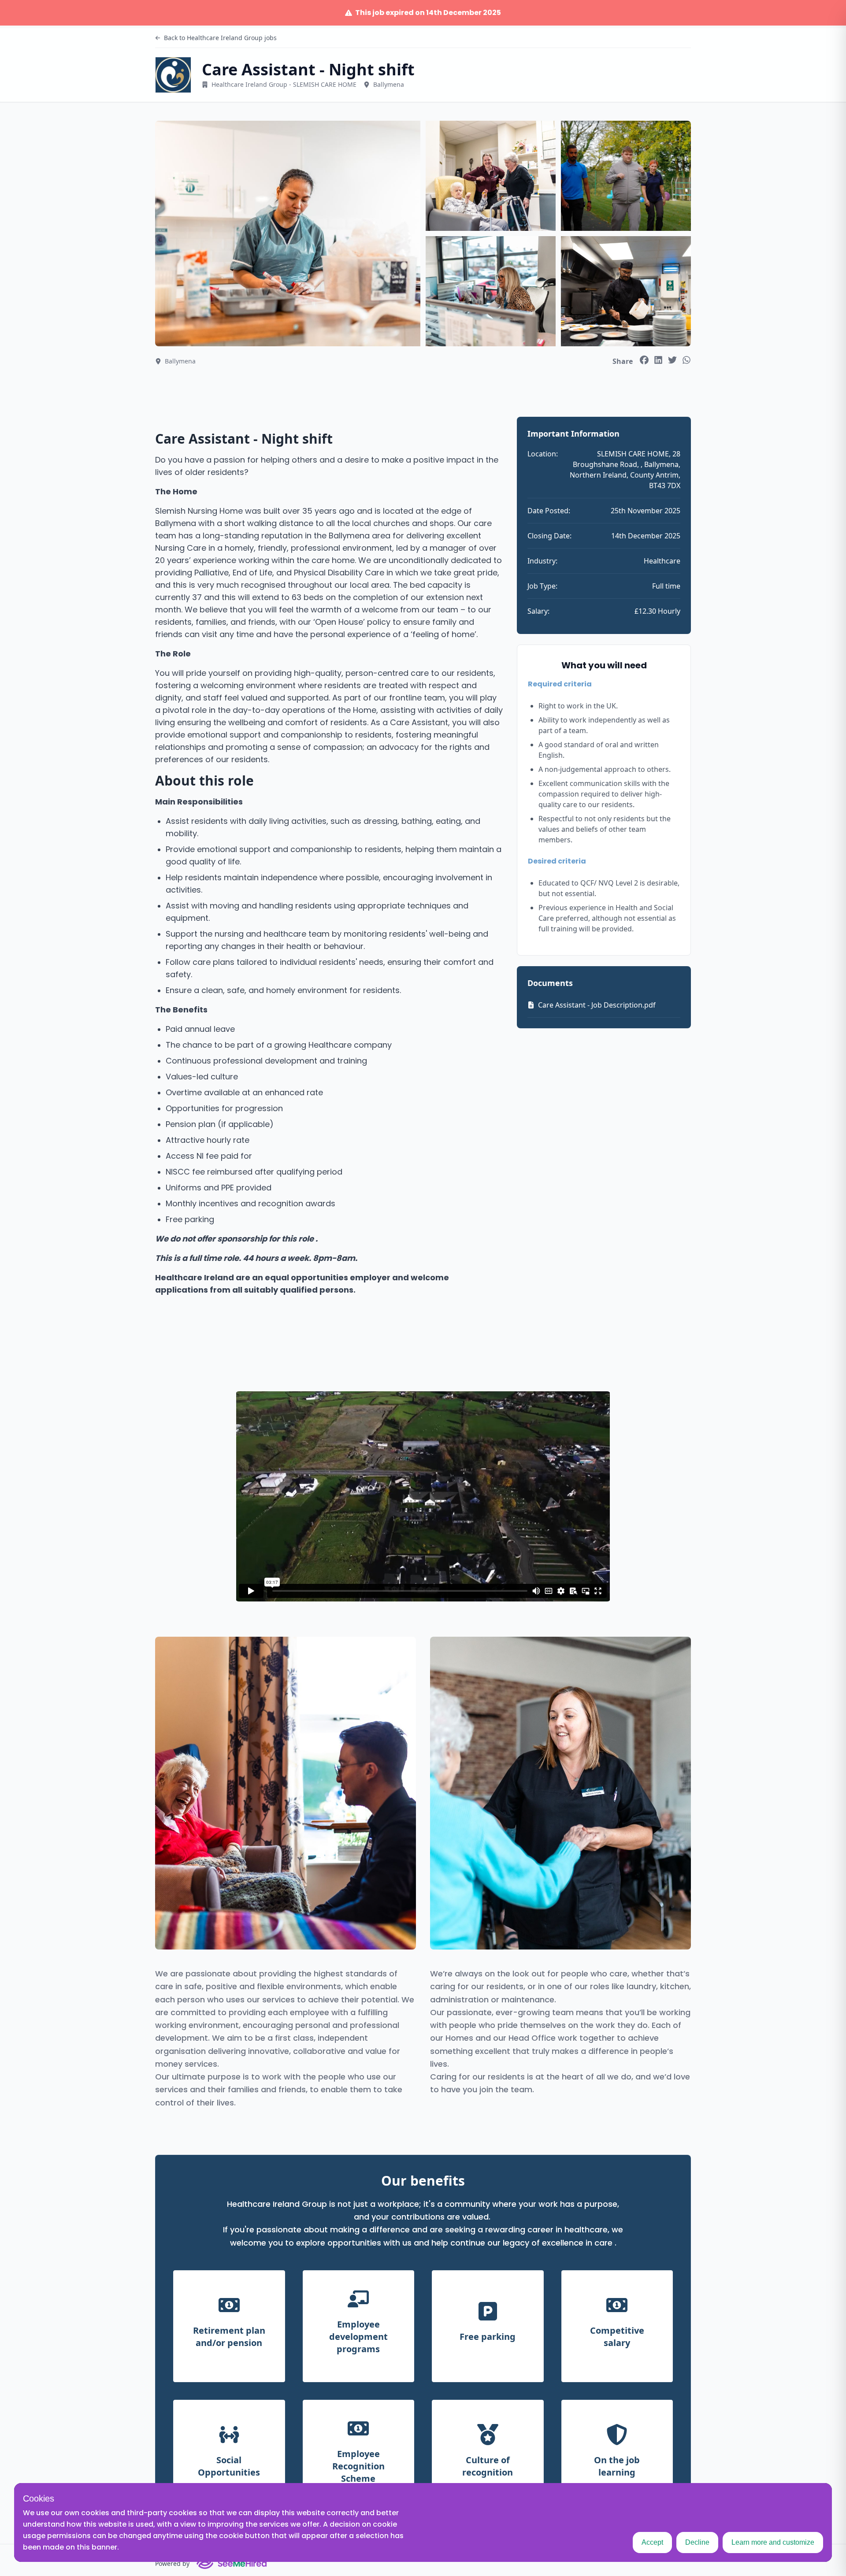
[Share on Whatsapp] (686, 360)
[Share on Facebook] (644, 360)
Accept (652, 2542)
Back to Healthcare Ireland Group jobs (220, 38)
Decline (697, 2542)
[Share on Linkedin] (658, 360)
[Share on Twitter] (672, 360)
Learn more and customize (773, 2542)
